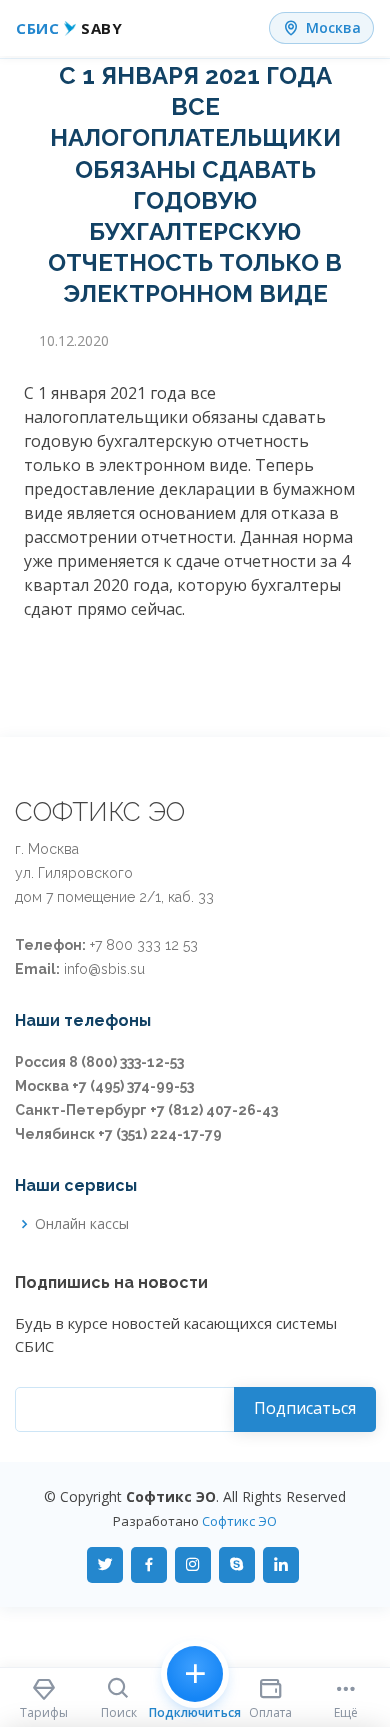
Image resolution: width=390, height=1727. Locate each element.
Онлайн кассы (82, 1224)
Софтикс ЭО (239, 1521)
